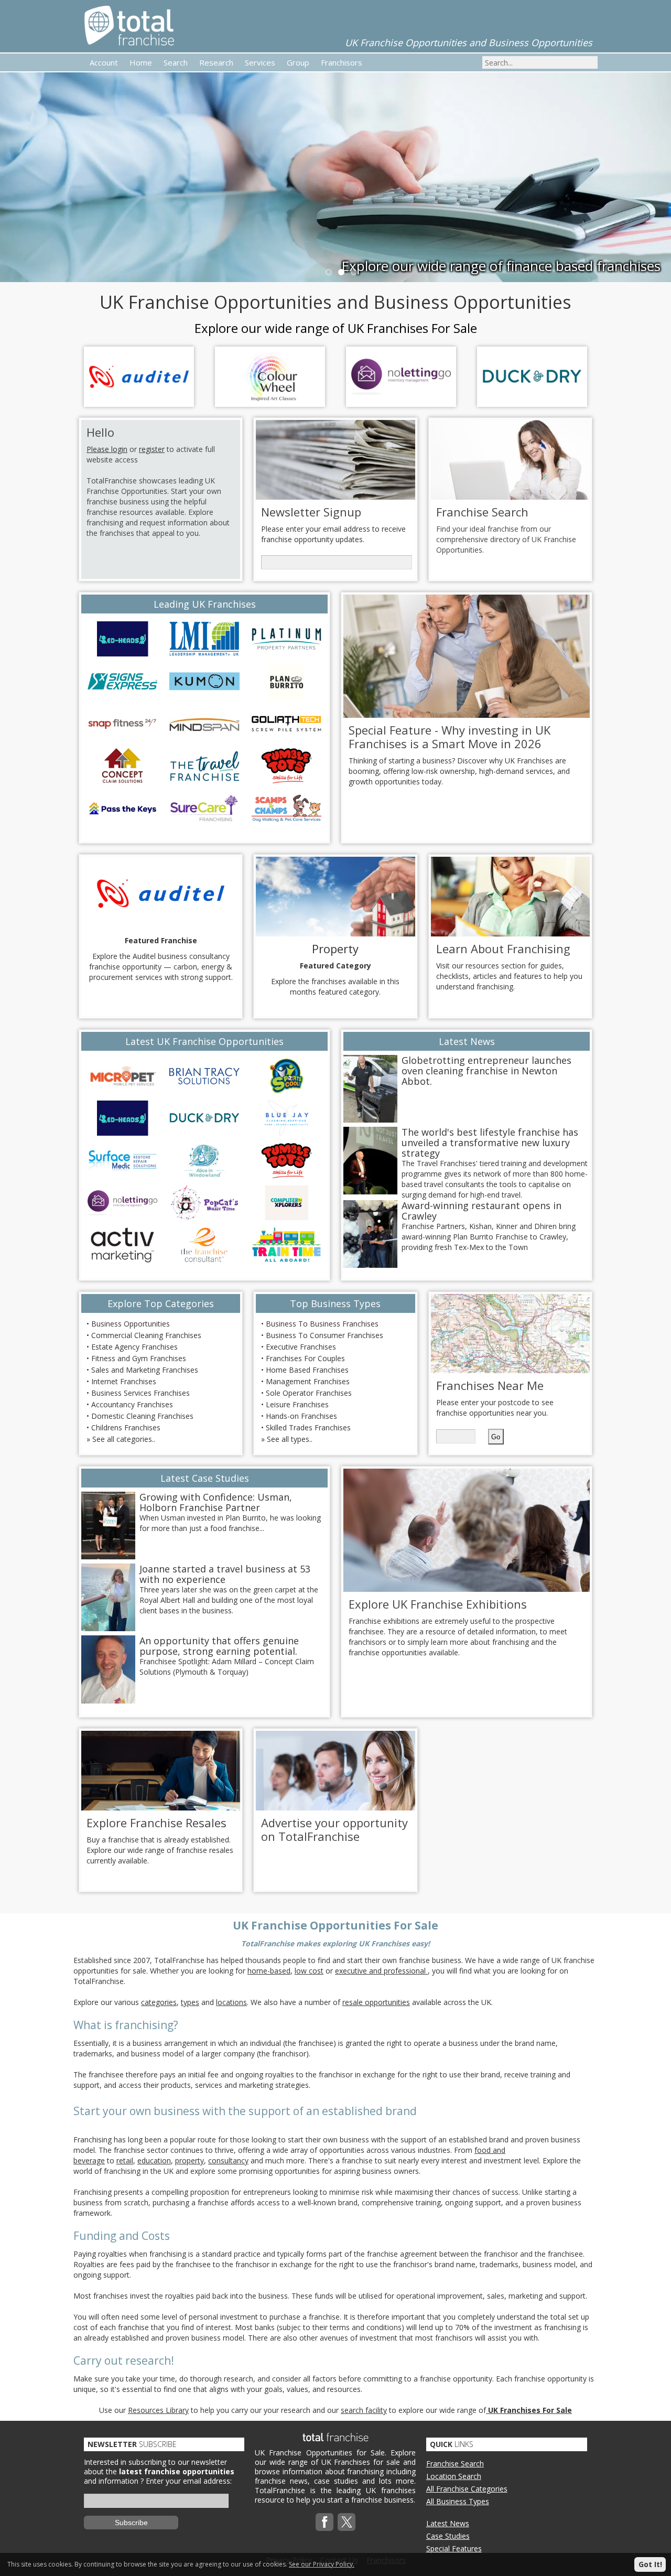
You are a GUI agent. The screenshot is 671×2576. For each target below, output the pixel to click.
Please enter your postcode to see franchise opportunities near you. (495, 1408)
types (190, 2002)
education (154, 2160)
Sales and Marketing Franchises (145, 1370)
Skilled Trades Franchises (308, 1427)
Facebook (324, 2522)
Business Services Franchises (140, 1393)
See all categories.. (124, 1439)
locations (231, 2002)
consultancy (228, 2160)
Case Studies (448, 2536)
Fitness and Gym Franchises (139, 1358)
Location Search (454, 2476)
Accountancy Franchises (132, 1404)
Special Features (454, 2548)
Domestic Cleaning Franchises (142, 1416)
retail (125, 2160)
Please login (107, 449)
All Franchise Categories (467, 2489)
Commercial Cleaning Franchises (146, 1335)
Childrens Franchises (126, 1427)
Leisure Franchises (297, 1404)
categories (159, 2002)
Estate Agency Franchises (134, 1347)
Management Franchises (308, 1381)
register (152, 449)
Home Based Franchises (307, 1370)
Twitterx (347, 2522)
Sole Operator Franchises (309, 1393)
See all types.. (290, 1439)
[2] (353, 271)
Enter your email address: (189, 2481)
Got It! (650, 2564)
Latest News (448, 2523)
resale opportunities (376, 2002)
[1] (340, 271)
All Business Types (458, 2501)
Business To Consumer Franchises (324, 1335)
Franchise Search (455, 2464)
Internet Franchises (124, 1381)
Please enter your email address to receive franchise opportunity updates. (333, 534)
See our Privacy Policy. (322, 2564)
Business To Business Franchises (322, 1324)
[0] (328, 271)
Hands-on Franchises (301, 1416)
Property (335, 949)
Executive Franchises (301, 1347)
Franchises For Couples (305, 1358)
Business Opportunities (131, 1324)
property (190, 2160)
